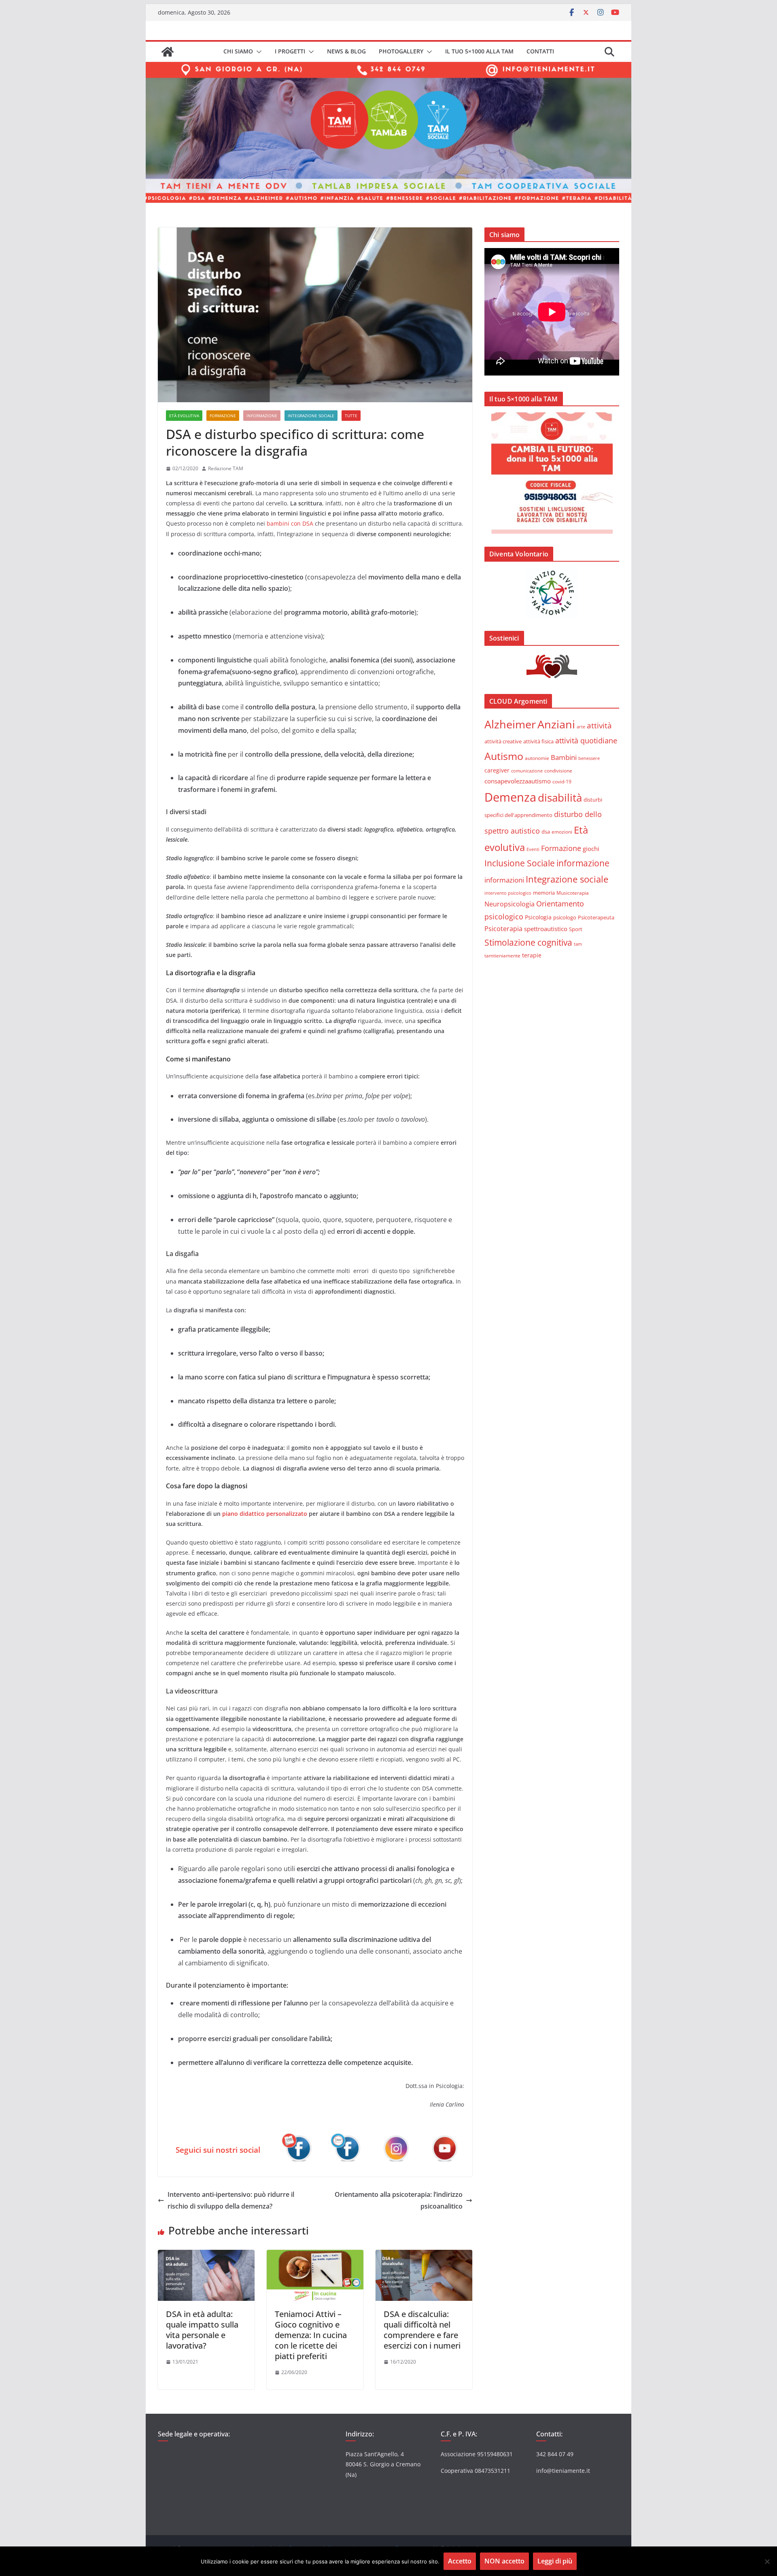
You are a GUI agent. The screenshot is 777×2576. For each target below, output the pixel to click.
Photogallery (401, 51)
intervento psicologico (508, 893)
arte (581, 727)
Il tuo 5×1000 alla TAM (479, 51)
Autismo (504, 756)
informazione (262, 416)
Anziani (556, 724)
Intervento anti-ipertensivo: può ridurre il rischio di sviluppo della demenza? (231, 2200)
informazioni (504, 880)
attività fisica (538, 741)
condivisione (558, 770)
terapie (532, 955)
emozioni (562, 832)
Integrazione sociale (311, 416)
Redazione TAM (226, 468)
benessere (589, 758)
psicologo (565, 917)
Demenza (510, 797)
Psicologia (538, 917)
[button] (257, 52)
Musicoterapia (573, 893)
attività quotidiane (586, 741)
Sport (576, 929)
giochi (591, 849)
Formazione (223, 416)
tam (578, 944)
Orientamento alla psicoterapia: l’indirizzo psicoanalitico (399, 2200)
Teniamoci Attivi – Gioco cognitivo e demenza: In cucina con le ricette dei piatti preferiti (311, 2335)
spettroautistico (546, 929)
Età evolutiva (184, 416)
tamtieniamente (502, 955)
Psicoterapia (503, 929)
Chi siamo (238, 51)
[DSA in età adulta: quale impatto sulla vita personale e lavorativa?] (206, 2256)
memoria (544, 893)
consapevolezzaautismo (518, 781)
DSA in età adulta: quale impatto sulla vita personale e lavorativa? (202, 2330)
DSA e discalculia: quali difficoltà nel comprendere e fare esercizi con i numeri (422, 2330)
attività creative (503, 741)
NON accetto (504, 2561)
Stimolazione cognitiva (528, 942)
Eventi (533, 849)
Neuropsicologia (510, 904)
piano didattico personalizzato (265, 1514)
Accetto (460, 2561)
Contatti (540, 51)
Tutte (351, 416)
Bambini (564, 757)
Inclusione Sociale (520, 863)
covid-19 (562, 781)
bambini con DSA (290, 523)
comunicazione (527, 771)
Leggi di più (555, 2561)
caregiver (497, 770)
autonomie (537, 758)
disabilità (560, 798)
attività (599, 725)
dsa (546, 832)
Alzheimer (510, 724)
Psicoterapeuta (596, 917)
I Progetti (290, 51)
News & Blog (346, 51)
